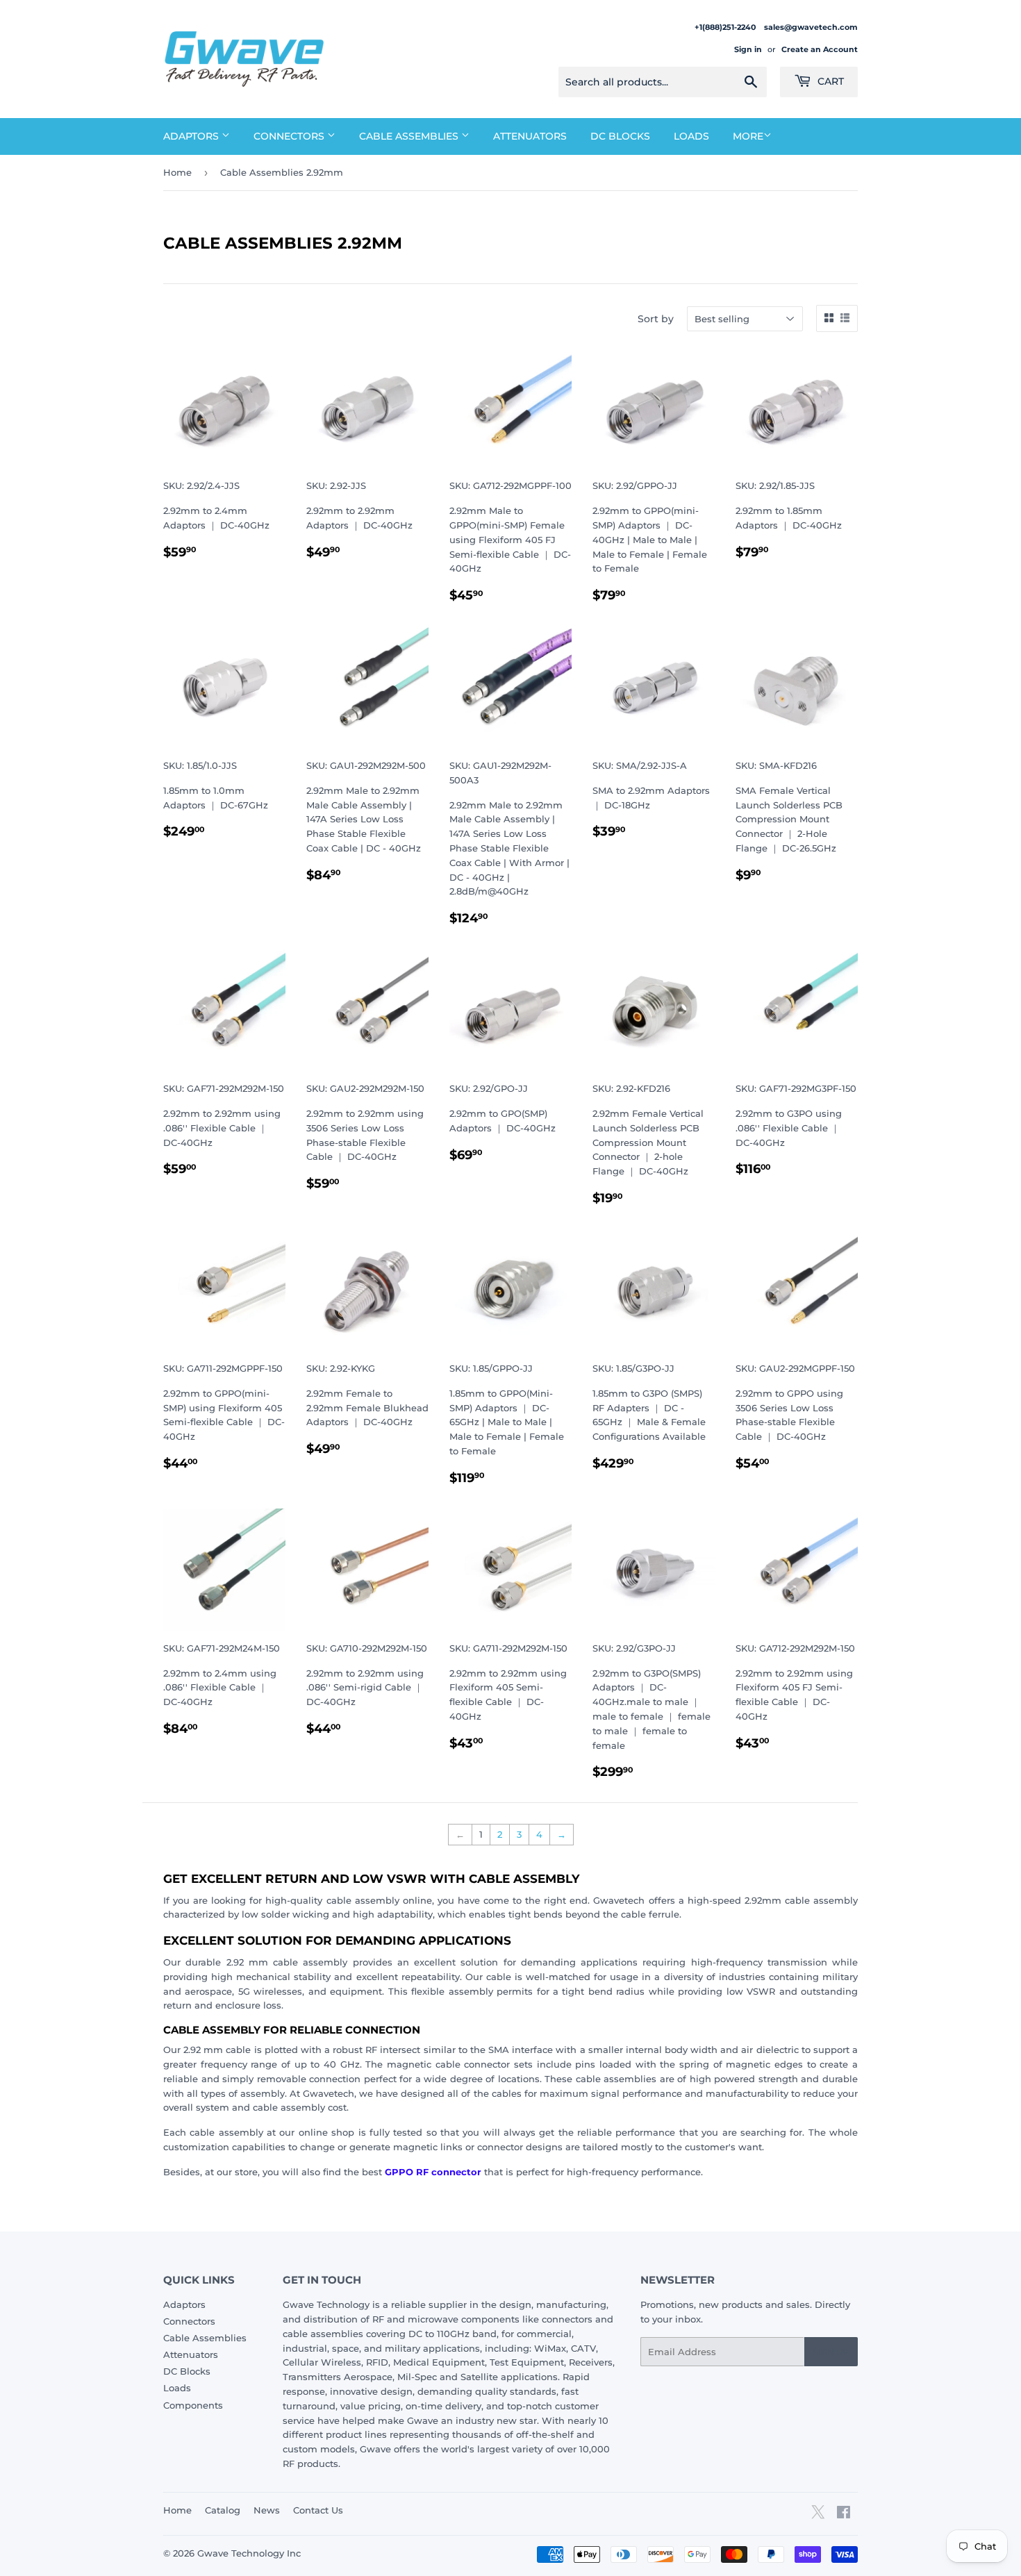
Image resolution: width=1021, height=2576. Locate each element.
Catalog (223, 2510)
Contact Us (318, 2510)
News (267, 2510)
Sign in (748, 49)
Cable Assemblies (410, 136)
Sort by (656, 319)
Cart (829, 81)
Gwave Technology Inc (249, 2553)
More (748, 136)
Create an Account (820, 49)
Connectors (290, 136)
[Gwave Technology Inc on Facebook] (844, 2514)
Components (193, 2405)
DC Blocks (620, 136)
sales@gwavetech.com (811, 27)
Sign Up (831, 2352)
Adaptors (192, 136)
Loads (691, 136)
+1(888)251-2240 (726, 27)
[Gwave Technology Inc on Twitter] (818, 2517)
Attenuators (530, 136)
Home (177, 172)
